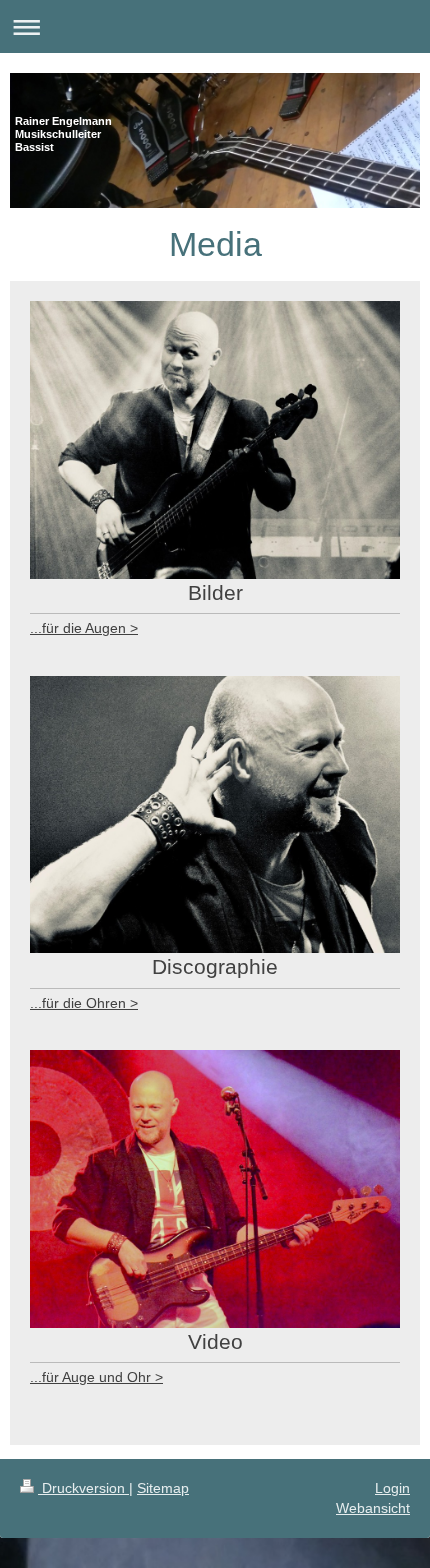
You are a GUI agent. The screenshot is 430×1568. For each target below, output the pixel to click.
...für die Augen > (84, 628)
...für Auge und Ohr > (96, 1377)
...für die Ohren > (84, 1003)
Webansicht (373, 1508)
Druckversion (83, 1488)
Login (392, 1488)
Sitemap (163, 1488)
